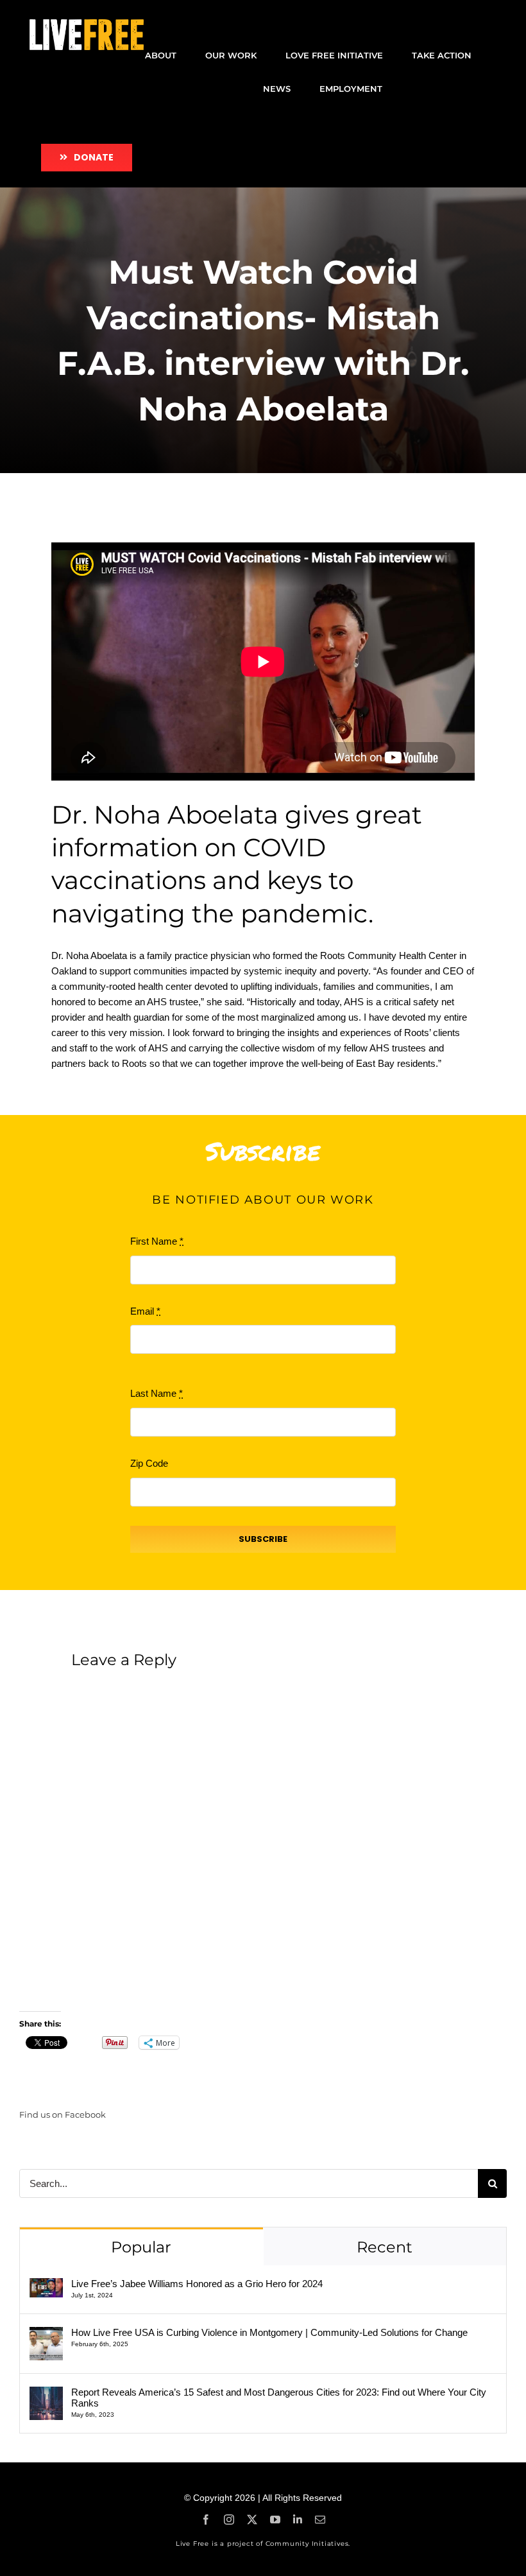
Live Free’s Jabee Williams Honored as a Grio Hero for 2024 (197, 2284)
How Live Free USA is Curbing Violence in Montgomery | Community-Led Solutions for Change (269, 2332)
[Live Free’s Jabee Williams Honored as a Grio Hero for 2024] (46, 2286)
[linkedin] (298, 2520)
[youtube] (275, 2520)
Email (145, 1311)
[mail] (320, 2520)
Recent (385, 2247)
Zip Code (149, 1463)
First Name (157, 1241)
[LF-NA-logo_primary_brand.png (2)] (87, 24)
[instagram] (229, 2520)
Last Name (157, 1393)
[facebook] (206, 2520)
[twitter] (252, 2520)
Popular (141, 2247)
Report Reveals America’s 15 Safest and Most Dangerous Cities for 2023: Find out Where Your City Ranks (279, 2398)
